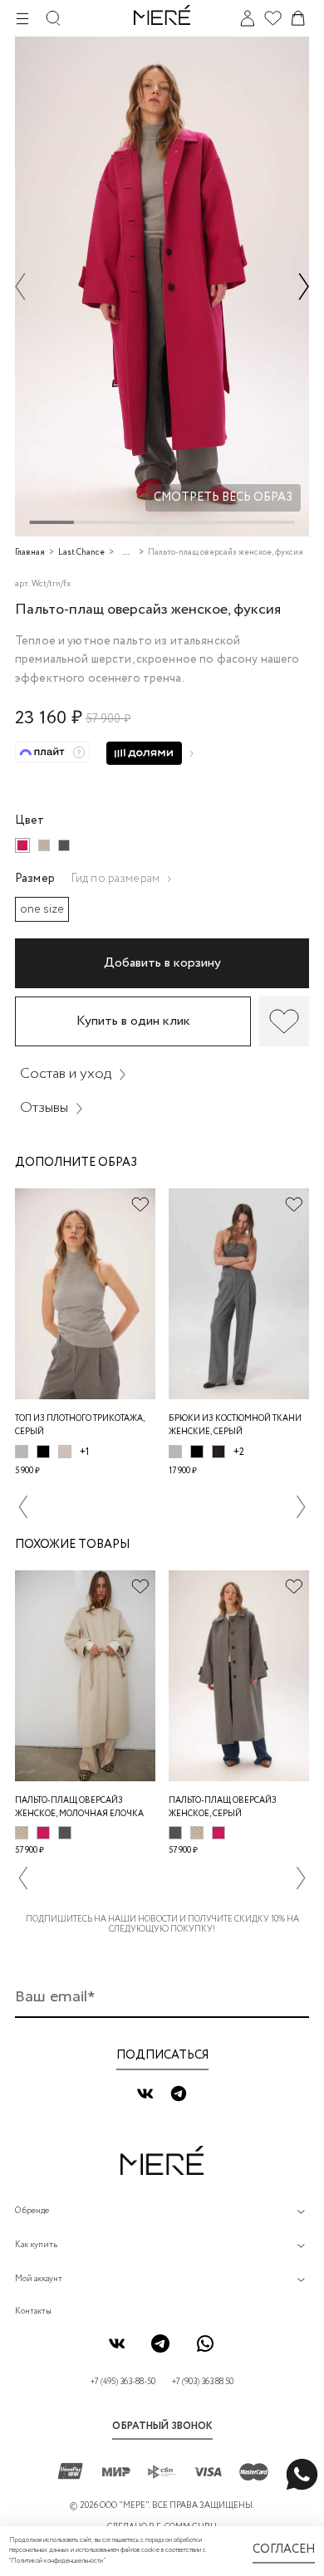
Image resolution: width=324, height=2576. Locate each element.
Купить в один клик (133, 1021)
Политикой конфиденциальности (57, 2561)
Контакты (33, 2312)
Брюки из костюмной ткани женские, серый (235, 1425)
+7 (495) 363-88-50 (123, 2382)
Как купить (36, 2245)
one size (42, 909)
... (126, 553)
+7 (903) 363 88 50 (203, 2382)
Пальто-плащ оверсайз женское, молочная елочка (79, 1807)
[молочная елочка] (44, 845)
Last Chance (81, 553)
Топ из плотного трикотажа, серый (80, 1425)
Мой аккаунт (39, 2279)
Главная (30, 553)
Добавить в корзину (162, 963)
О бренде (32, 2211)
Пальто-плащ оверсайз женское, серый (223, 1807)
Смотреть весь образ (223, 497)
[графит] (64, 845)
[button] (20, 286)
